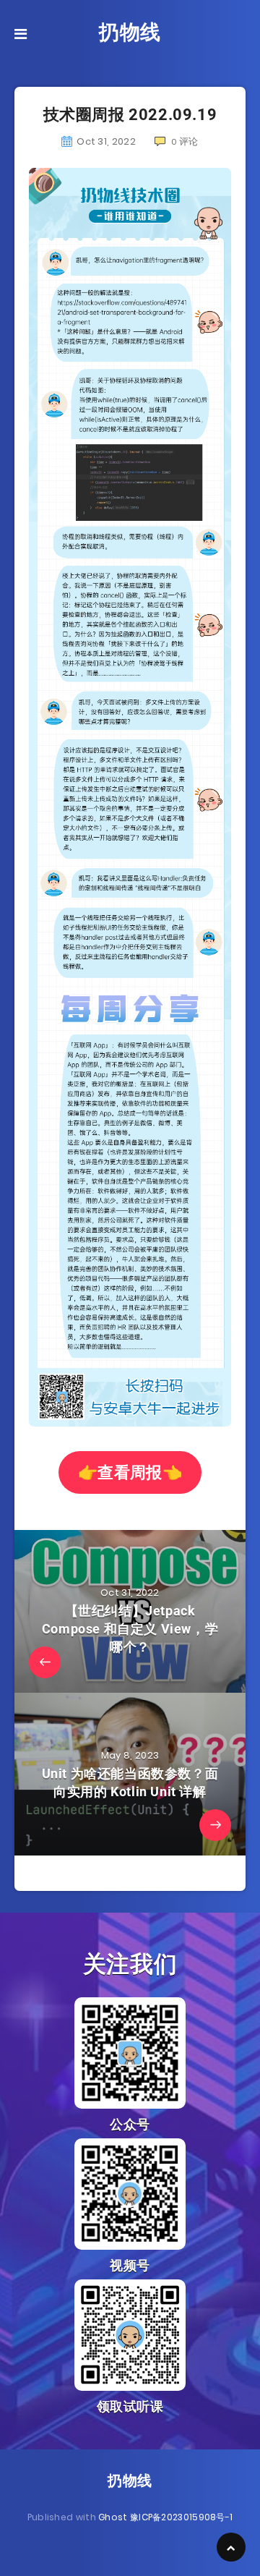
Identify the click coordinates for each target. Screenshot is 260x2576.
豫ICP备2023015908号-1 (181, 2517)
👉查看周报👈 (130, 1472)
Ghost (113, 2517)
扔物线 (130, 32)
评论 (185, 141)
